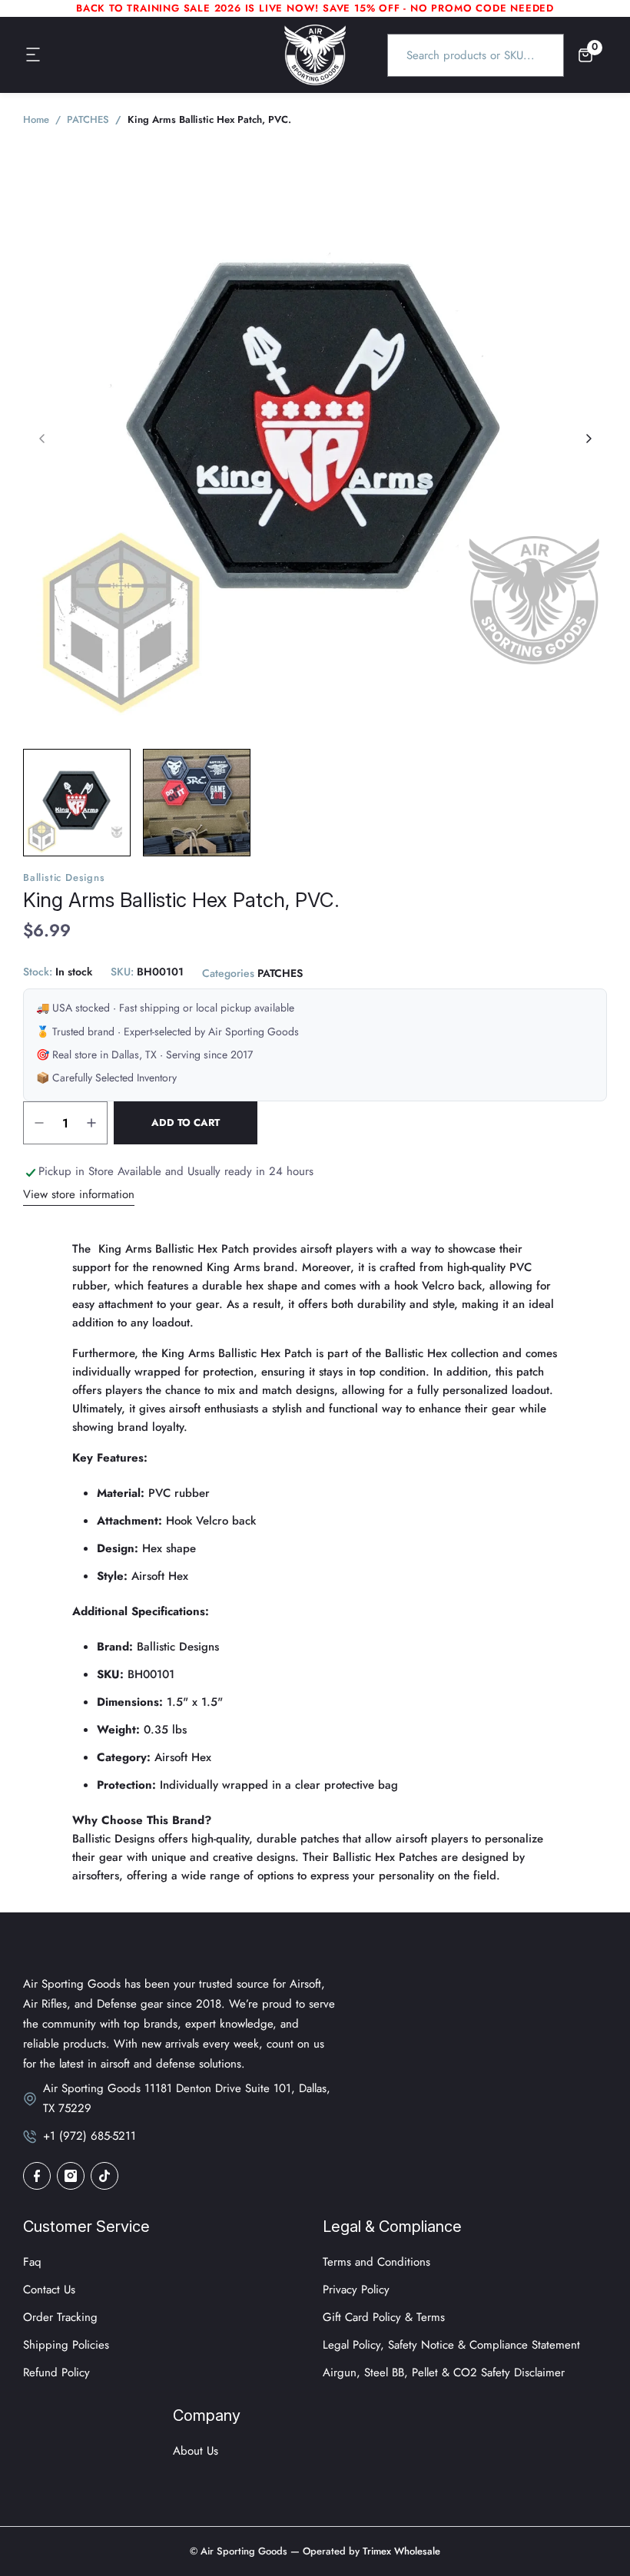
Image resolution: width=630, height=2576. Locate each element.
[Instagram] (71, 2176)
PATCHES (280, 973)
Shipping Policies (66, 2345)
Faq (32, 2262)
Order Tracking (60, 2317)
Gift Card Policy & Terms (384, 2317)
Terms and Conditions (376, 2262)
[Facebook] (37, 2176)
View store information (79, 1194)
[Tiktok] (104, 2176)
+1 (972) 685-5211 (90, 2136)
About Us (196, 2451)
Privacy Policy (356, 2290)
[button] (34, 55)
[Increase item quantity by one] (91, 1123)
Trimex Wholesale (400, 2551)
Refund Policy (56, 2372)
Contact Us (49, 2290)
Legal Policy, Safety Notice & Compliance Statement (451, 2345)
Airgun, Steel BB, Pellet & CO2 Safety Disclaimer (444, 2372)
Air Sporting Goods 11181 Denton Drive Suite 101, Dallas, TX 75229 (187, 2098)
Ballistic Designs (64, 877)
